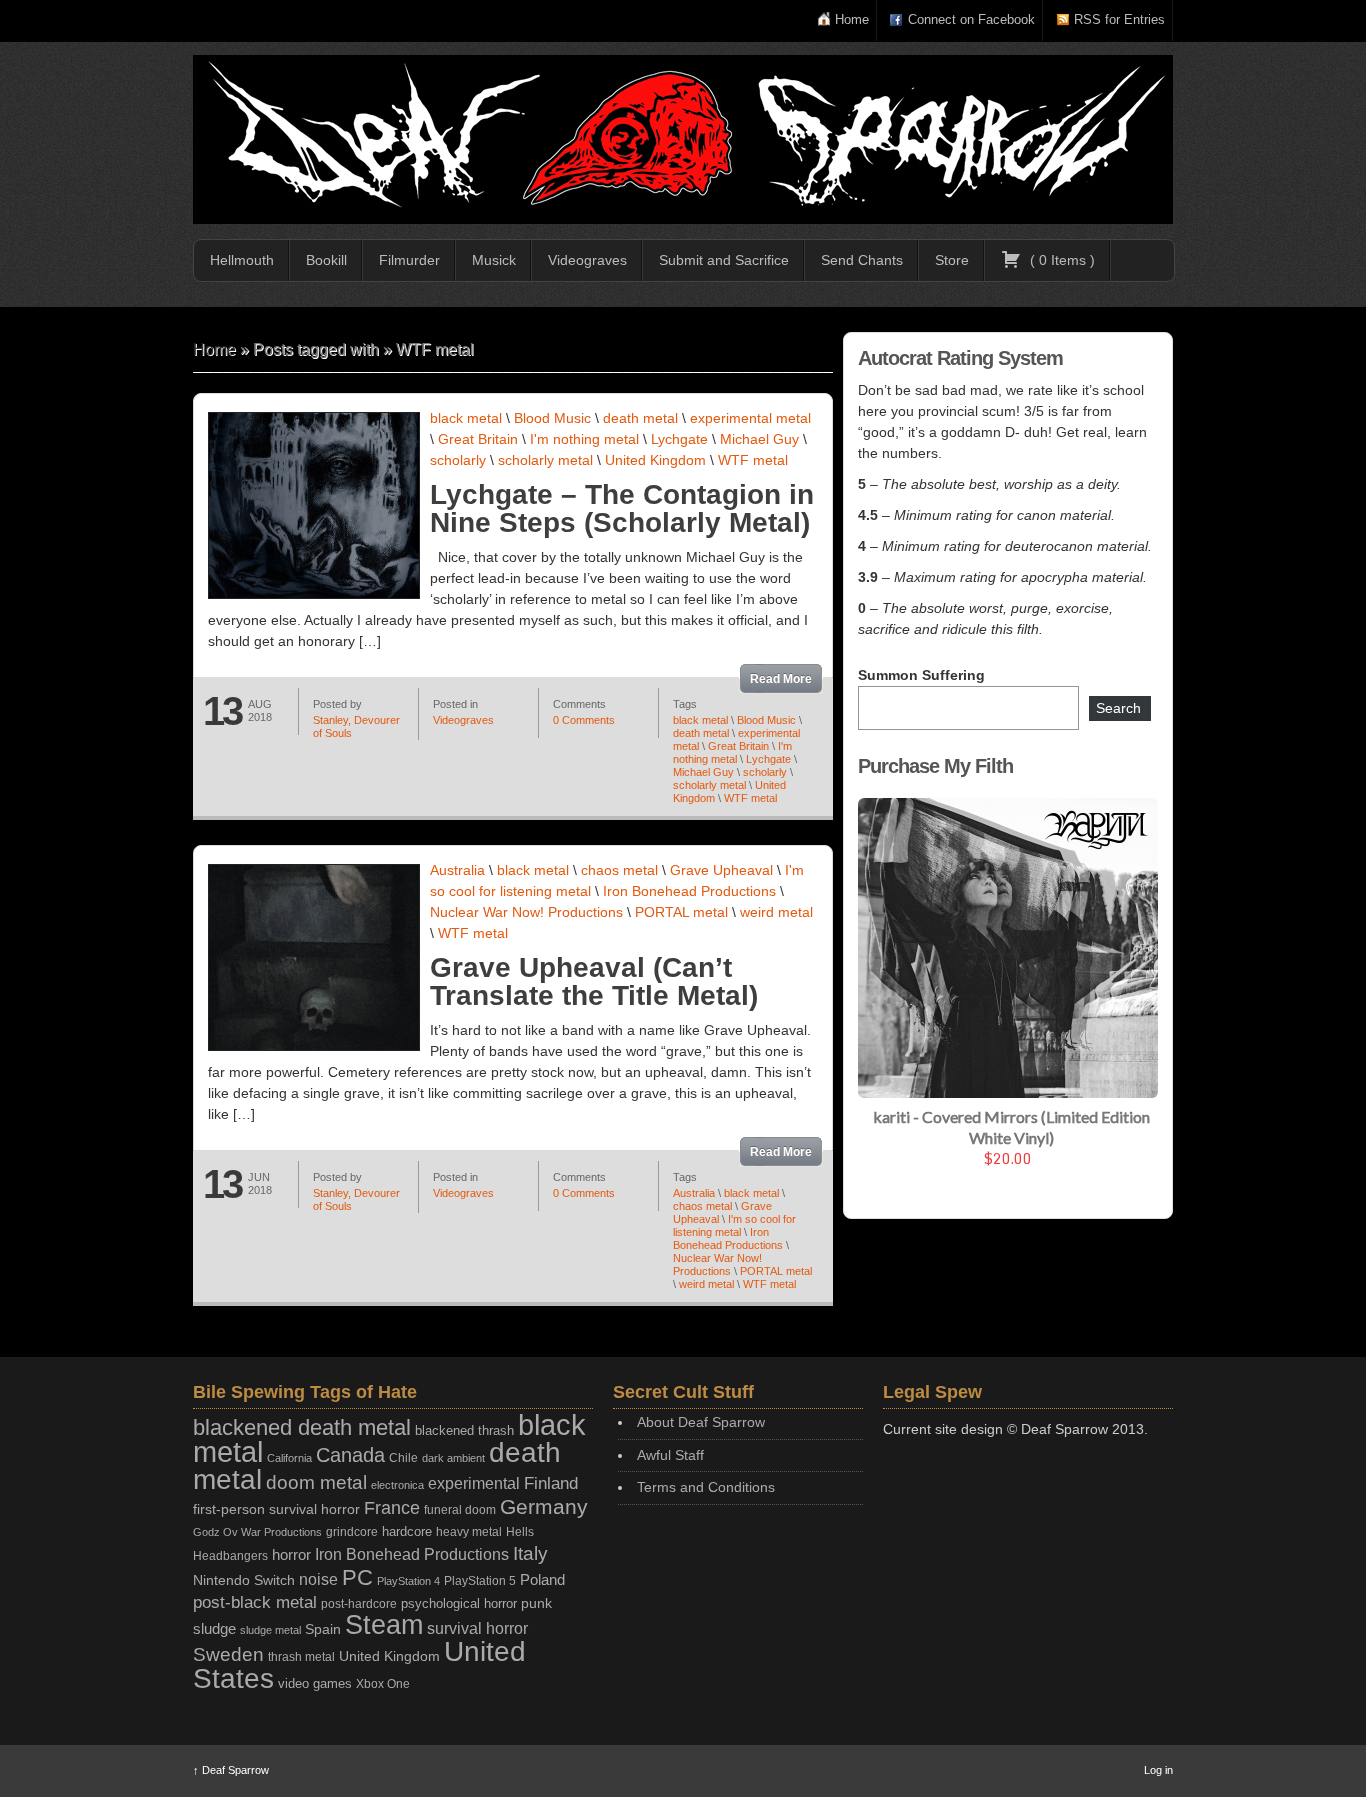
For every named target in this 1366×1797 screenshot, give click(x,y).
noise (318, 1579)
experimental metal (750, 418)
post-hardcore (359, 1604)
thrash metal (301, 1657)
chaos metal (619, 870)
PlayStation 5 (480, 1580)
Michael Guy (759, 439)
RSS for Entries (1119, 19)
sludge (214, 1629)
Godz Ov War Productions (257, 1532)
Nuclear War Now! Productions (526, 912)
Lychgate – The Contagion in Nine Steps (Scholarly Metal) (622, 508)
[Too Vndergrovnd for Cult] (683, 139)
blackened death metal (302, 1427)
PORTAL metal (681, 912)
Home (852, 19)
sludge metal (270, 1630)
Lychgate (679, 439)
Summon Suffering (921, 675)
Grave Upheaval (721, 870)
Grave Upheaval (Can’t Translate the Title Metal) (594, 981)
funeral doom (460, 1510)
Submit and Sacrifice (724, 260)
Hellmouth (242, 260)
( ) (1060, 260)
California (289, 1458)
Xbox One (383, 1683)
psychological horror (459, 1603)
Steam (384, 1625)
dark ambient (453, 1458)
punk (536, 1603)
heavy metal (469, 1532)
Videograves (587, 260)
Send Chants (862, 260)
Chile (403, 1458)
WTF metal (753, 460)
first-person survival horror (276, 1509)
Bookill (326, 260)
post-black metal (255, 1602)
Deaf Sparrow (231, 1770)
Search (1118, 708)
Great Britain (478, 439)
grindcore (352, 1532)
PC (357, 1577)
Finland (551, 1483)
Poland (542, 1579)
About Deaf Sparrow (701, 1422)
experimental (474, 1483)
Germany (544, 1506)
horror (291, 1554)
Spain (323, 1629)
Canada (350, 1455)
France (392, 1508)
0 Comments (584, 720)
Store (952, 260)
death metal (640, 418)
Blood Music (552, 418)
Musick (494, 260)
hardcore (407, 1531)
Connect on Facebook (971, 19)
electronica (397, 1485)
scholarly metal (545, 460)
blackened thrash (464, 1430)
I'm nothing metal (584, 439)
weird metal (776, 912)
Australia (457, 870)
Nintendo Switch (244, 1580)
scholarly (458, 460)
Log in (1158, 1770)
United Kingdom (655, 460)
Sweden (228, 1654)
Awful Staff (670, 1455)
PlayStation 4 (408, 1581)
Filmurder (409, 260)
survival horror (477, 1628)
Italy (530, 1553)
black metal (466, 418)
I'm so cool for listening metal (734, 1225)
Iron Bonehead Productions (689, 891)
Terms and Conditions (706, 1487)
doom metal (316, 1482)
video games (315, 1683)
